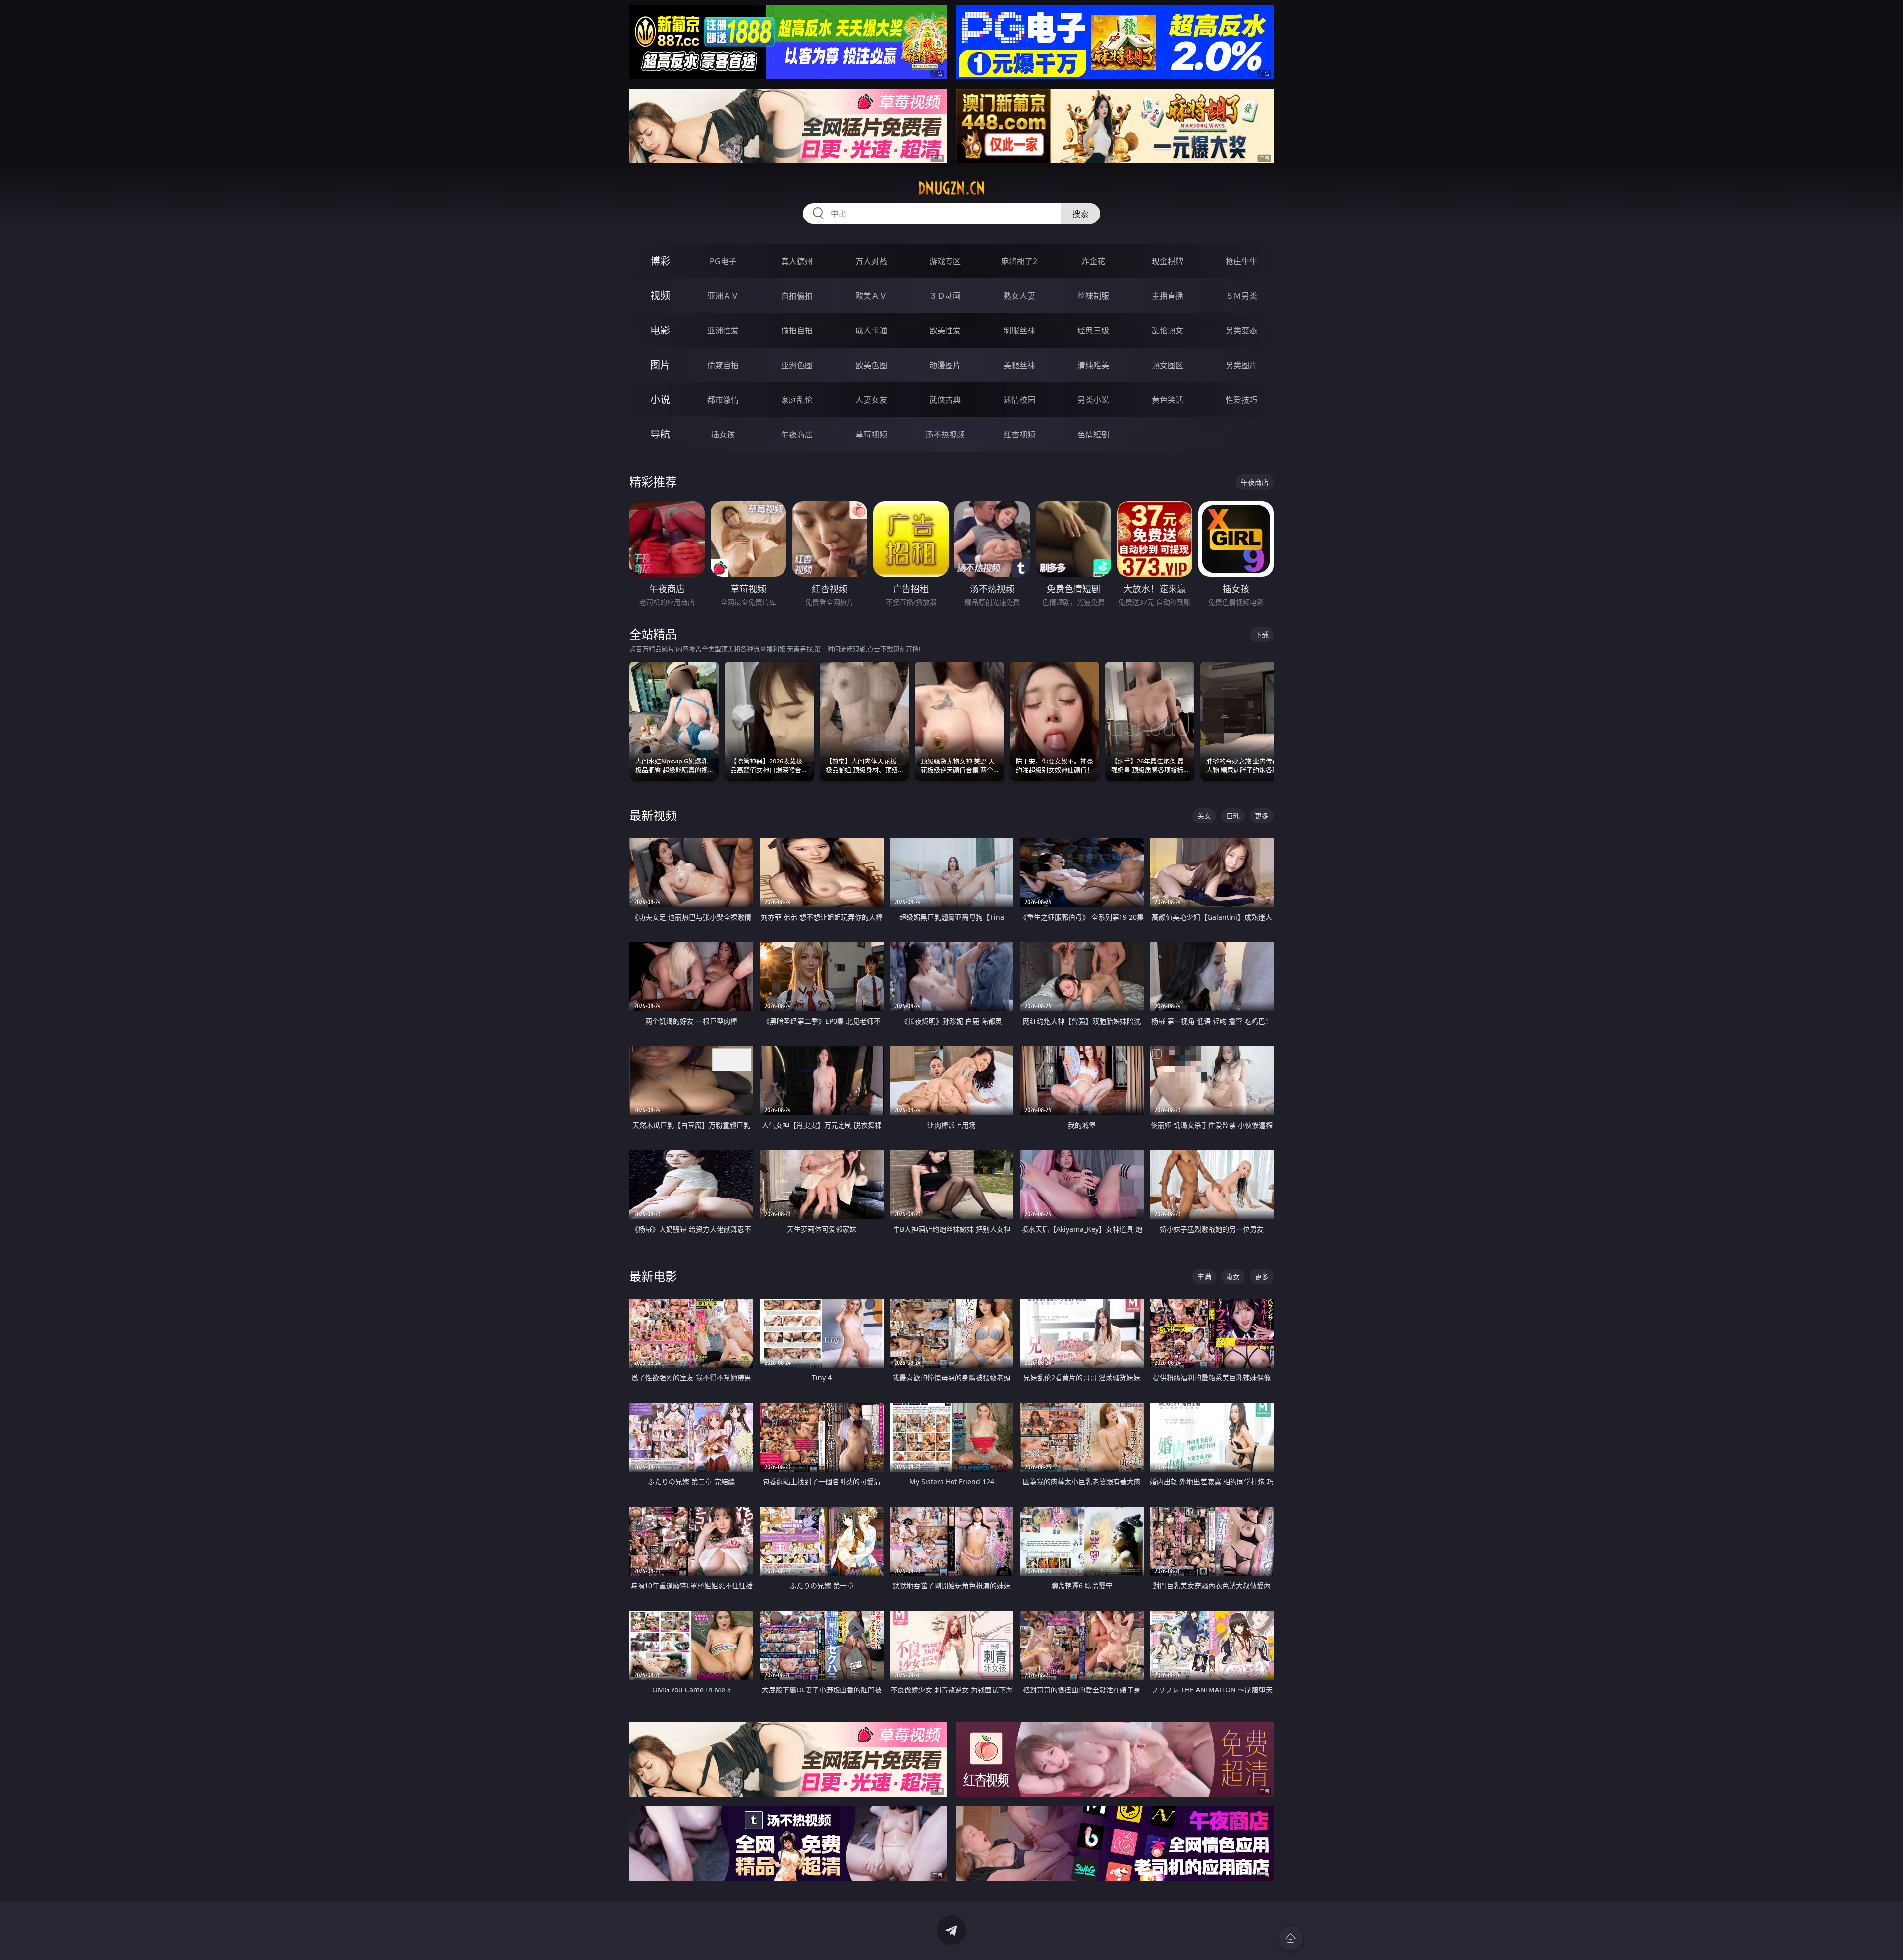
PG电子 (723, 261)
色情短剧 (1093, 435)
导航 (660, 434)
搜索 (1080, 214)
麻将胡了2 (1019, 261)
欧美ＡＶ (871, 296)
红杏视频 (1019, 435)
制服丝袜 (1019, 330)
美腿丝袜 (1019, 365)
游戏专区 (945, 261)
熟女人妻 (1019, 296)
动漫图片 (945, 365)
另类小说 (1093, 400)
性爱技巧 (1241, 400)
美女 (1204, 816)
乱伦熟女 (1168, 330)
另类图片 (1241, 365)
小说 (660, 400)
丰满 (1204, 1277)
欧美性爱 (945, 330)
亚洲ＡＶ (723, 296)
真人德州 (797, 261)
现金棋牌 (1168, 261)
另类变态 (1241, 330)
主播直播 (1168, 296)
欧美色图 (871, 365)
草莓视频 (871, 435)
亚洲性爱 (723, 330)
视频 (660, 296)
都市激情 (723, 400)
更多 (1262, 816)
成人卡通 (871, 330)
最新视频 (653, 815)
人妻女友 (871, 400)
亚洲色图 (797, 365)
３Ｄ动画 (945, 296)
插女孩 (723, 435)
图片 (660, 365)
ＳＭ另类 (1241, 296)
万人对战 (871, 261)
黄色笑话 (1168, 400)
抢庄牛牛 (1241, 261)
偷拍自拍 (797, 330)
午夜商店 (797, 435)
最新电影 (653, 1276)
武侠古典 (945, 400)
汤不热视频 (945, 435)
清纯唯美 (1093, 365)
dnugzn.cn (951, 188)
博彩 (660, 261)
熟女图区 (1168, 365)
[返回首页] (1290, 1938)
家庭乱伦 (797, 400)
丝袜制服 (1093, 296)
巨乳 (1233, 816)
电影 (660, 330)
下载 (1262, 634)
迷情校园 (1019, 400)
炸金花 (1093, 261)
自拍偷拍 (797, 296)
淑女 (1233, 1277)
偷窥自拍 (723, 365)
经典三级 (1093, 330)
